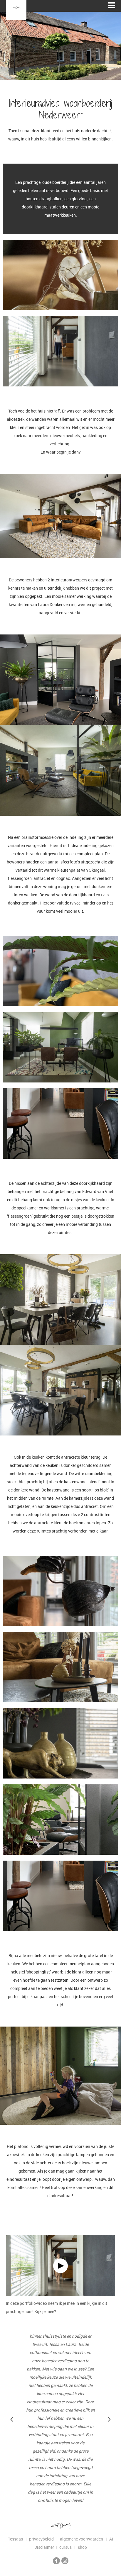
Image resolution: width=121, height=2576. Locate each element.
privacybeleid (43, 2539)
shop (82, 2547)
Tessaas (15, 2539)
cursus (67, 2547)
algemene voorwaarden (83, 2539)
